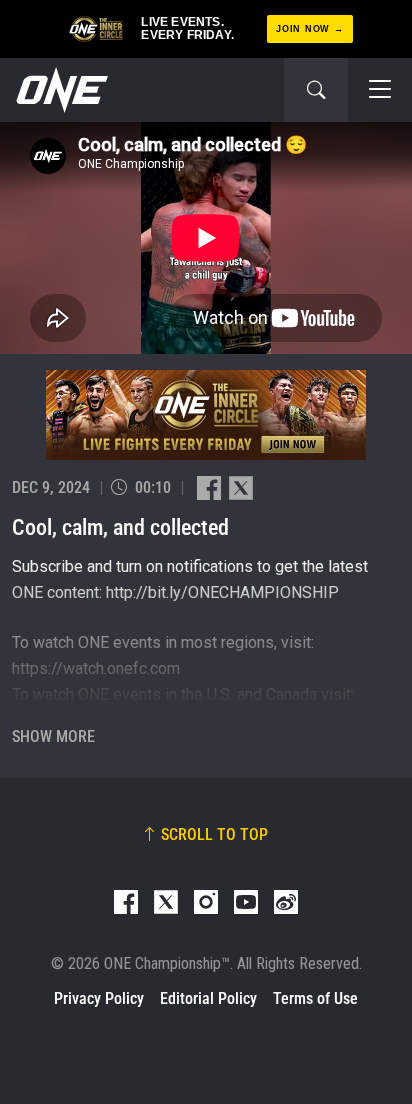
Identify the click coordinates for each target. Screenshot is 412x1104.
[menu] (380, 90)
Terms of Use (315, 998)
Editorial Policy (208, 998)
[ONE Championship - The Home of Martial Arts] (60, 90)
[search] (316, 90)
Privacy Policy (99, 998)
